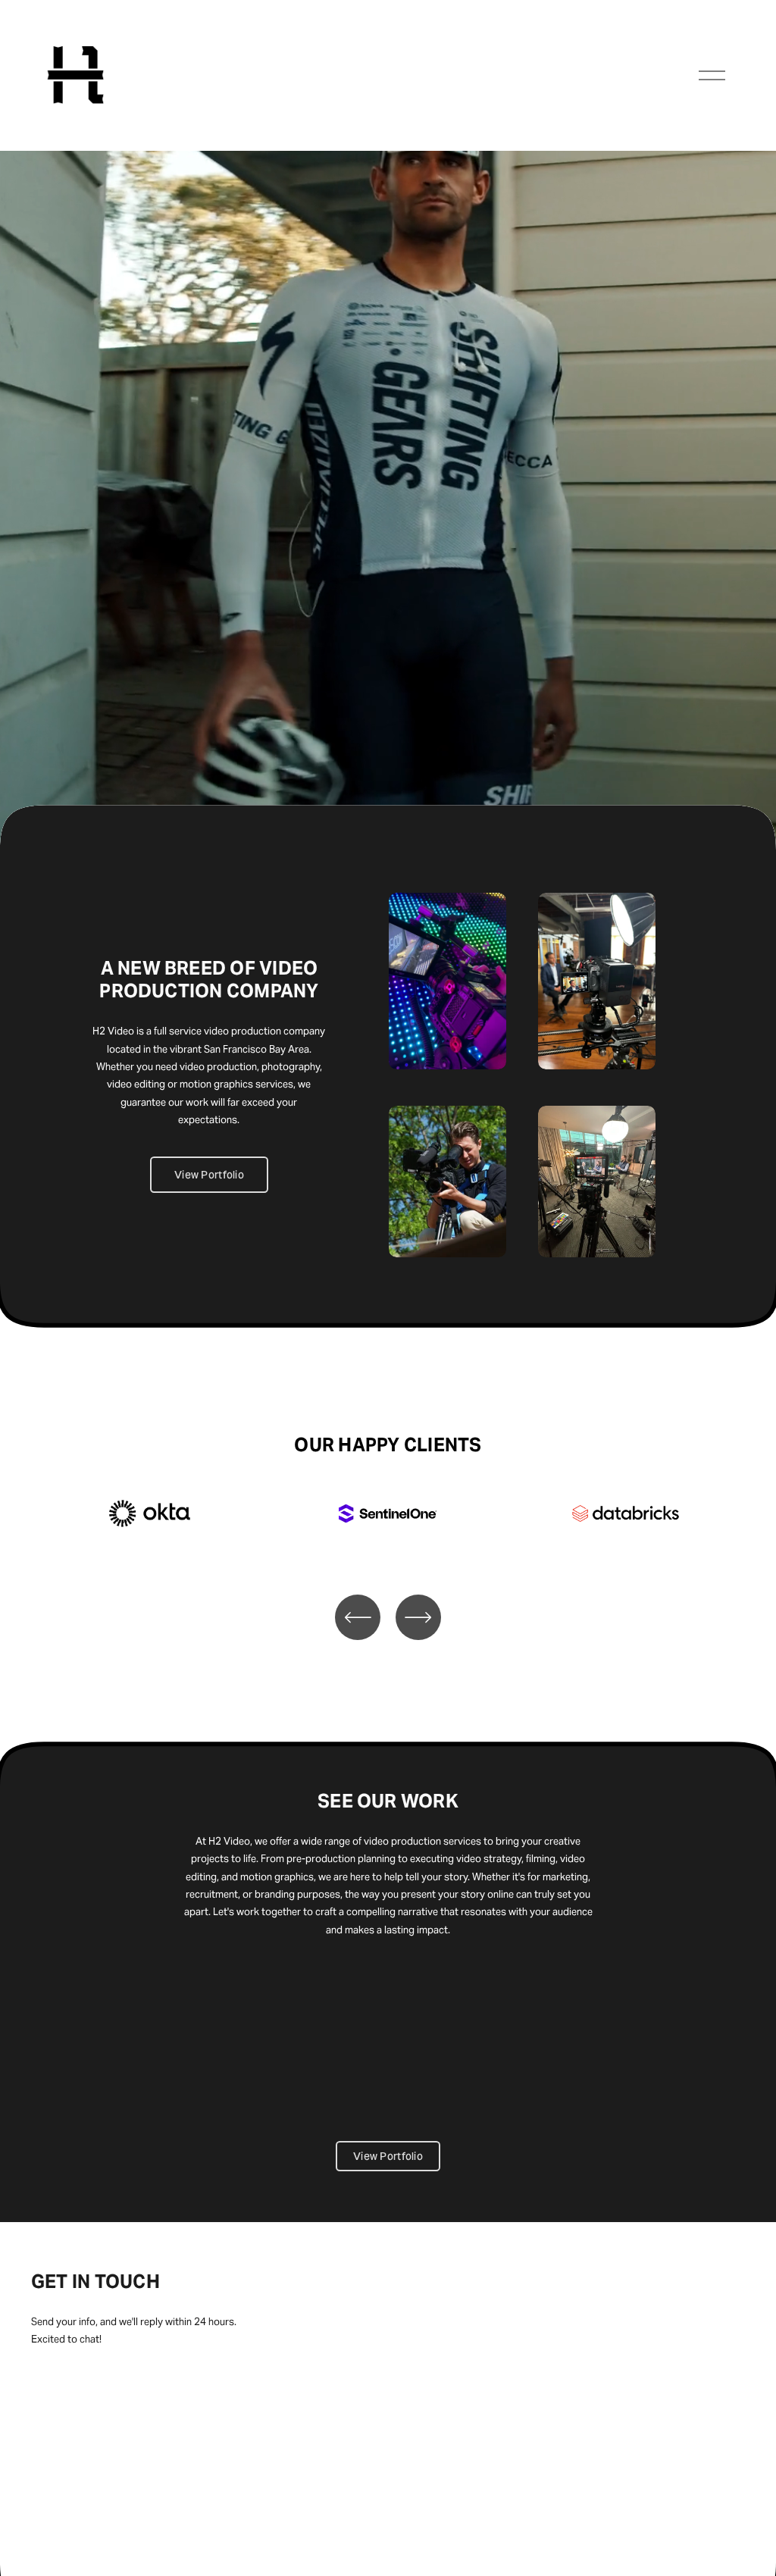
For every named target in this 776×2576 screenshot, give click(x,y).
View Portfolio (209, 1175)
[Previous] (358, 1617)
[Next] (418, 1617)
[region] (388, 1532)
